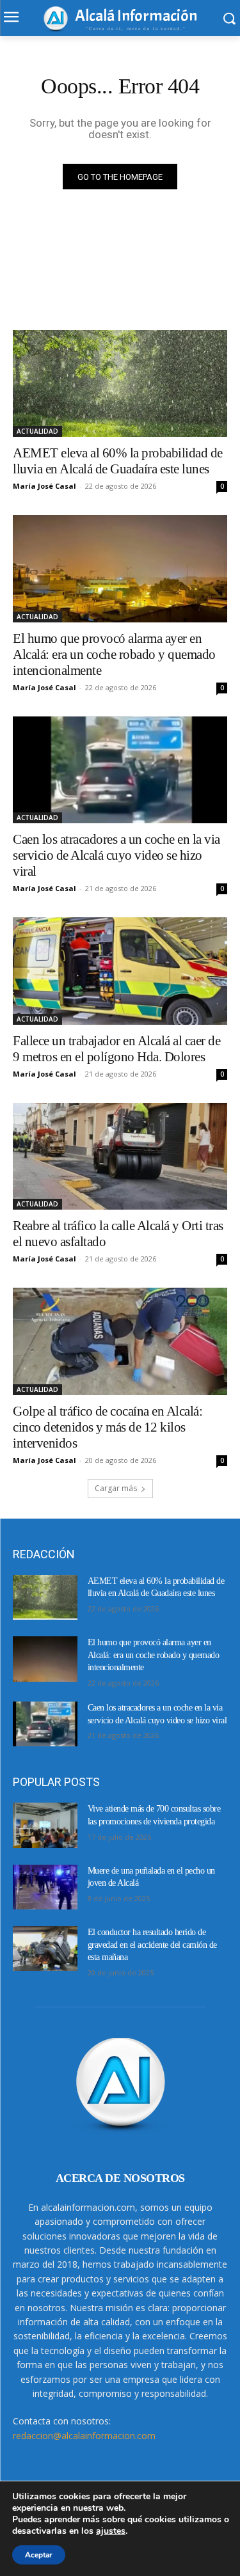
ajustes (111, 2531)
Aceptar (39, 2555)
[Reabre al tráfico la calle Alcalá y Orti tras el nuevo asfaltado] (120, 1157)
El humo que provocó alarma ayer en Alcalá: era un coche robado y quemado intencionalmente (114, 654)
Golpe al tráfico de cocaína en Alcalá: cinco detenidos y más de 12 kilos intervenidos (108, 1427)
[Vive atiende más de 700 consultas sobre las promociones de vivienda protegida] (45, 1825)
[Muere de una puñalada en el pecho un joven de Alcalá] (45, 1887)
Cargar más (116, 1488)
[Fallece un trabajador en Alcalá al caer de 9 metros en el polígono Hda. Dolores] (120, 971)
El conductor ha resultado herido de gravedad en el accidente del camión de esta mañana (152, 1945)
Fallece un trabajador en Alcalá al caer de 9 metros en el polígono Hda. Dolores (116, 1049)
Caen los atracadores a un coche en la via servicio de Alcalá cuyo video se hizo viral (116, 855)
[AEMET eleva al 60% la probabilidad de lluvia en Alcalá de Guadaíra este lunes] (120, 384)
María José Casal (44, 486)
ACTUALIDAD (37, 431)
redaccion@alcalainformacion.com (84, 2436)
